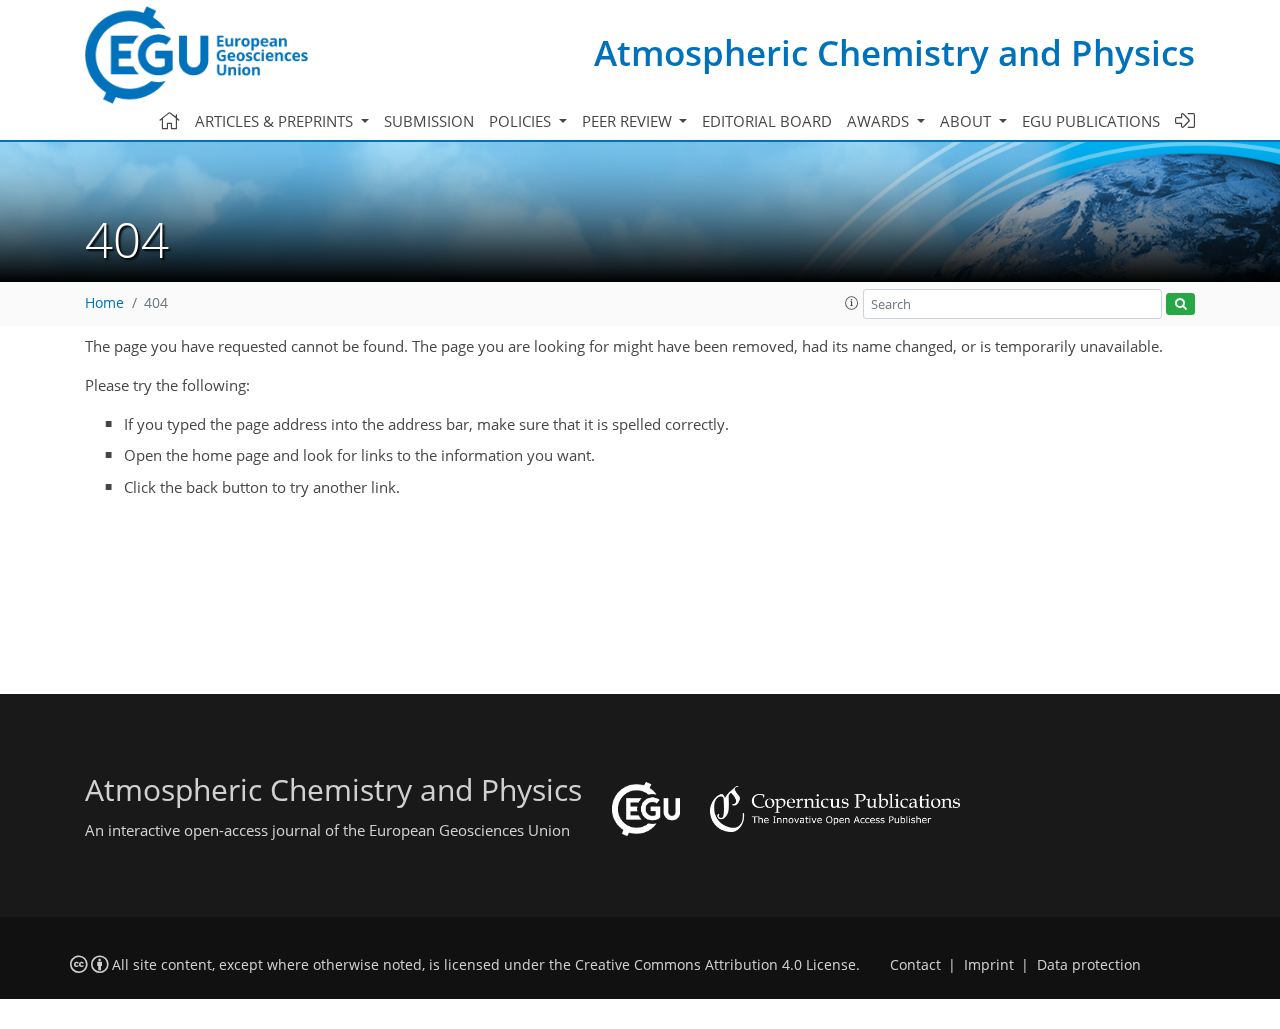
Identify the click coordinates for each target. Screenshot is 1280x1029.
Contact (915, 965)
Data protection (1089, 965)
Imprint (989, 965)
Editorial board (767, 121)
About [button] (967, 121)
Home (104, 303)
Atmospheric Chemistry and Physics (894, 52)
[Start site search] (1180, 304)
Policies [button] (522, 121)
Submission (429, 121)
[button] (852, 303)
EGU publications (1091, 121)
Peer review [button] (629, 121)
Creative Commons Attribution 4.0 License (715, 965)
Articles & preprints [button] (276, 121)
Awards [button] (880, 121)
